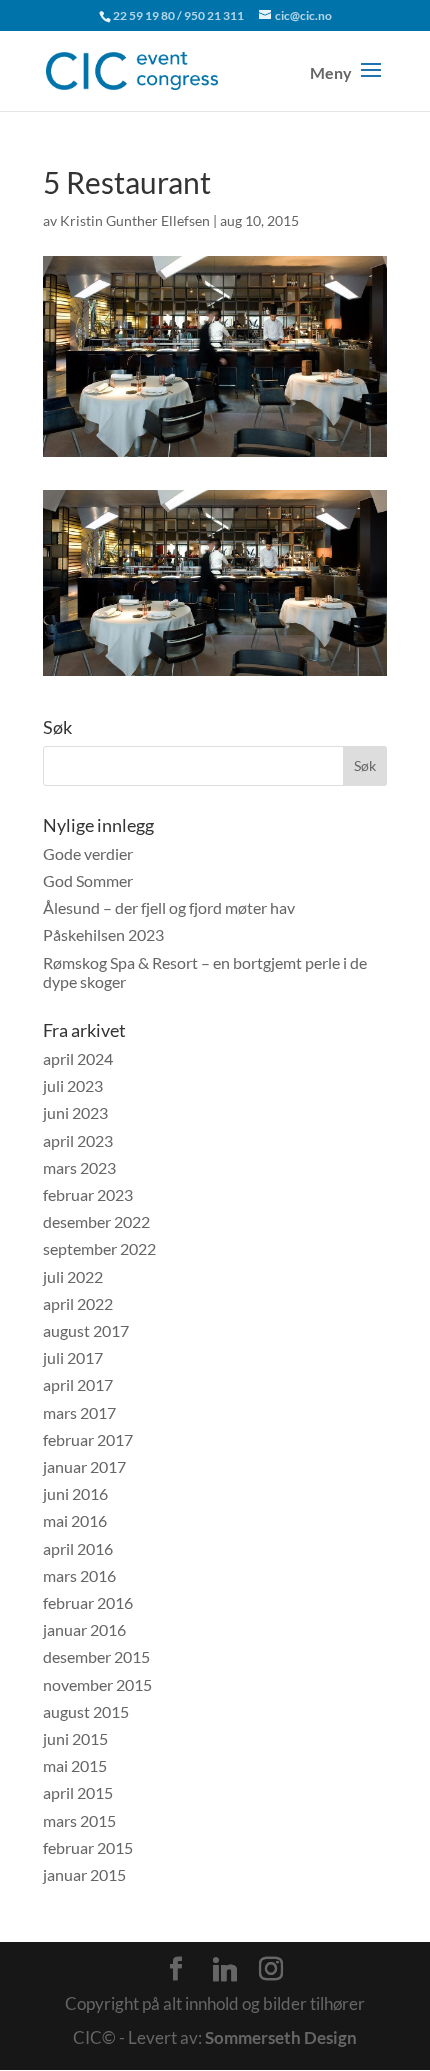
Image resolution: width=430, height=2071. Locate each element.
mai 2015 (75, 1765)
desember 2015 (96, 1656)
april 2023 (78, 1140)
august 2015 (86, 1711)
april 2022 (78, 1303)
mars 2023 (79, 1167)
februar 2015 (88, 1847)
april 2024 (78, 1058)
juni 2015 (75, 1738)
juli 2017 (73, 1357)
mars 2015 (79, 1820)
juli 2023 (73, 1085)
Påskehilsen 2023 (103, 934)
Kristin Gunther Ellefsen (135, 220)
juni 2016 (75, 1493)
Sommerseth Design (281, 2037)
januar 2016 (84, 1629)
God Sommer (88, 880)
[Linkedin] (225, 1970)
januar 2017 (84, 1466)
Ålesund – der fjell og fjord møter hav (169, 907)
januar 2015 (84, 1874)
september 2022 (99, 1248)
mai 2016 (75, 1520)
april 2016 (78, 1548)
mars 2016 (79, 1575)
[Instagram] (271, 1969)
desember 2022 (96, 1221)
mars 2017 (79, 1412)
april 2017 (78, 1384)
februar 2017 (88, 1439)
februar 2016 (88, 1602)
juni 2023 (75, 1112)
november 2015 (97, 1684)
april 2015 (78, 1792)
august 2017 (86, 1330)
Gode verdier (88, 853)
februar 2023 (88, 1194)
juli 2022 (73, 1276)
